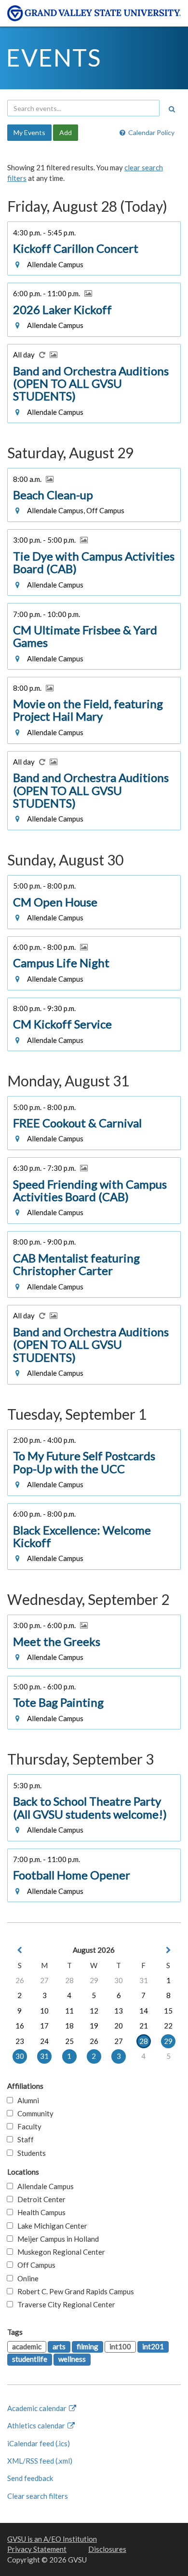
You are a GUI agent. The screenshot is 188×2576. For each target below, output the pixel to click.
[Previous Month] (20, 1950)
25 (69, 2041)
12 (94, 2011)
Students (29, 2153)
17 (44, 2026)
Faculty (27, 2126)
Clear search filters (38, 2496)
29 (94, 1980)
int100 (120, 2346)
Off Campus (34, 2265)
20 (119, 2026)
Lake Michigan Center (50, 2226)
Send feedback (30, 2478)
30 (119, 1980)
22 (168, 2026)
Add (66, 132)
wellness (72, 2359)
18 (69, 2026)
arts (59, 2346)
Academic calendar (38, 2408)
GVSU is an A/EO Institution (52, 2539)
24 (44, 2041)
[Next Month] (168, 1950)
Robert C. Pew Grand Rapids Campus (74, 2291)
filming (87, 2346)
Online (26, 2278)
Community (33, 2113)
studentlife (30, 2359)
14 (144, 2011)
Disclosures (107, 2549)
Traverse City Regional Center (64, 2304)
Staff (23, 2139)
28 (69, 1980)
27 (44, 1980)
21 (144, 2026)
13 (119, 2011)
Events (54, 57)
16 (20, 2026)
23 (20, 2041)
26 (20, 1980)
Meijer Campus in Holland (56, 2239)
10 (44, 2011)
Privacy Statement (37, 2549)
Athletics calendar (37, 2425)
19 (94, 2026)
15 (168, 2011)
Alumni (26, 2100)
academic (27, 2346)
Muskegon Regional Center (59, 2252)
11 (69, 2011)
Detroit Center (39, 2199)
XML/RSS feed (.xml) (40, 2461)
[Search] (172, 109)
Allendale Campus (43, 2186)
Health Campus (39, 2212)
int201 (153, 2346)
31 (144, 1980)
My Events (29, 132)
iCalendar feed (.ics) (39, 2443)
